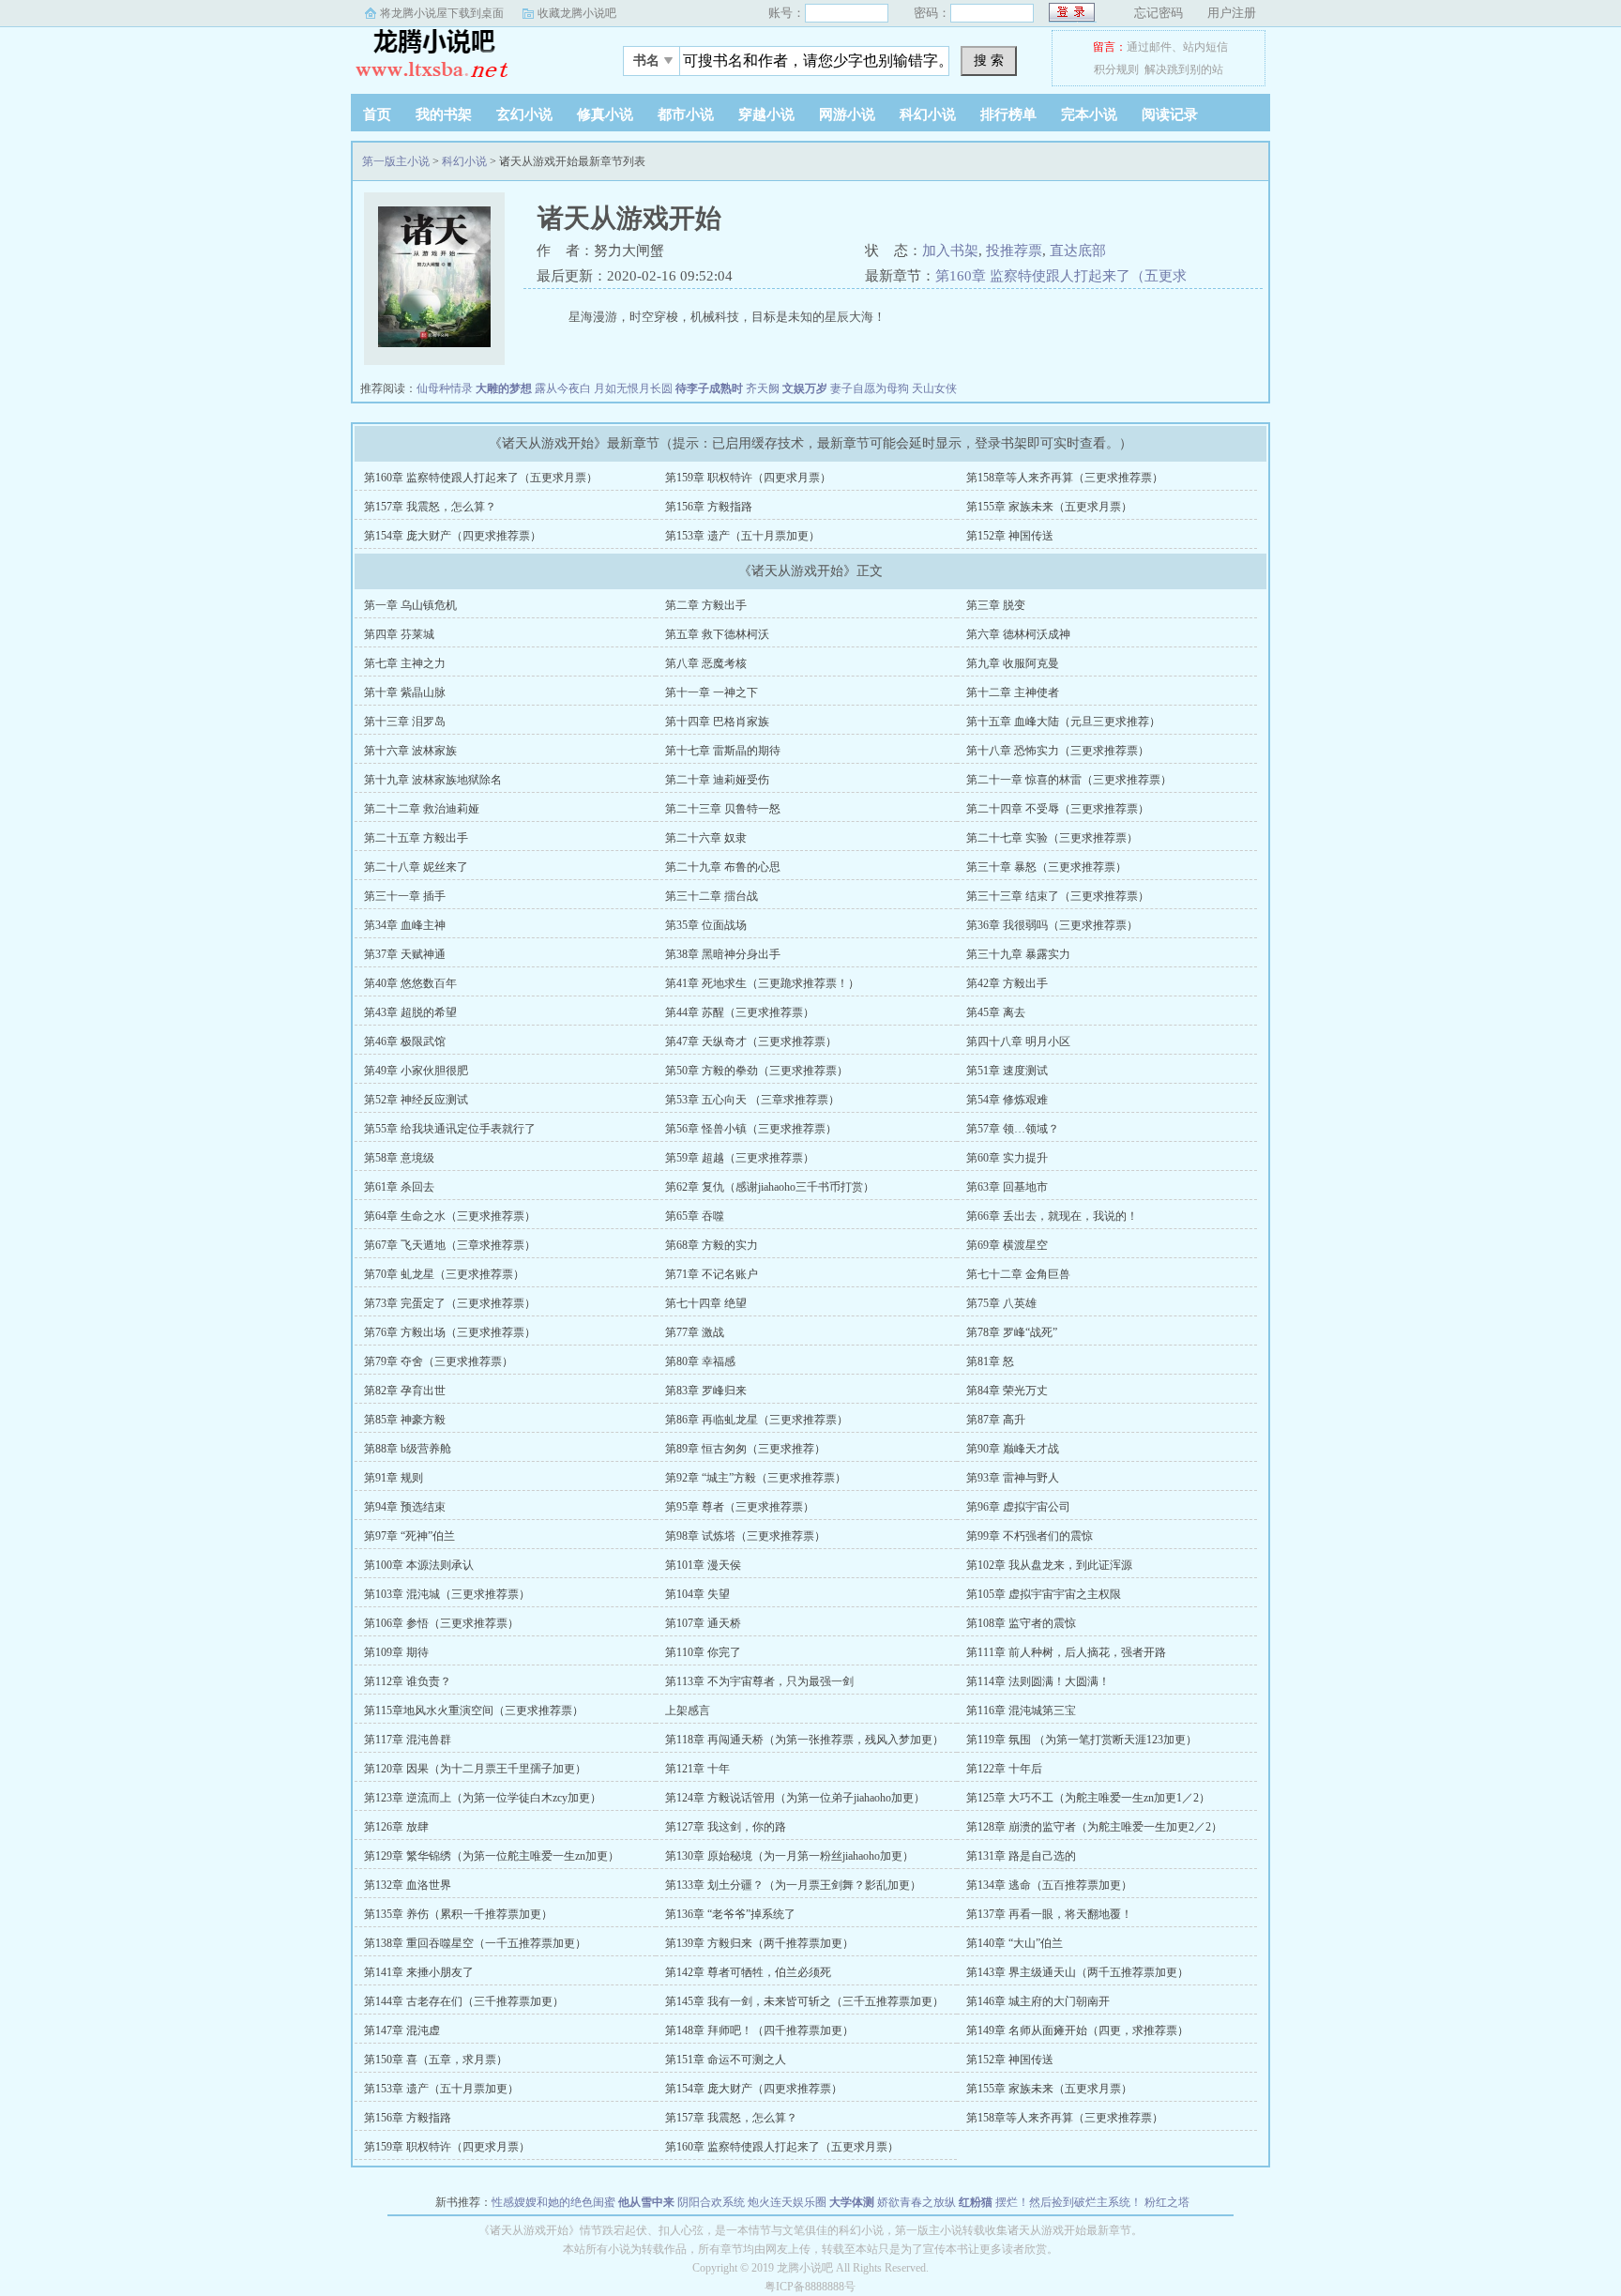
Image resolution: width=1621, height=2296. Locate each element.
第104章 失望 (697, 1594)
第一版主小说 (468, 55)
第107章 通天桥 (703, 1623)
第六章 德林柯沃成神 (1018, 634)
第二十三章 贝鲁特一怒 (723, 809)
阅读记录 (1170, 114)
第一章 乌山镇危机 (410, 605)
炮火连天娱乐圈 (787, 2202)
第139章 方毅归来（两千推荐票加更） (759, 1943)
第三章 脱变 (996, 605)
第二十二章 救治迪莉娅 (422, 809)
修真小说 (605, 114)
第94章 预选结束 (405, 1507)
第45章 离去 (996, 1012)
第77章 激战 (695, 1332)
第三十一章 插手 (405, 896)
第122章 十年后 (1004, 1769)
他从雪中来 (646, 2202)
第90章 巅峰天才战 (1013, 1449)
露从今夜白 (563, 388)
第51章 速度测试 (1007, 1071)
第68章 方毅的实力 (712, 1245)
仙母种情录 (445, 388)
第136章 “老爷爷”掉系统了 (730, 1914)
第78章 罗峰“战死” (1012, 1332)
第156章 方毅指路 (709, 507)
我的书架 (444, 114)
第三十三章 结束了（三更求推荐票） (1058, 896)
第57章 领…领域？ (1013, 1129)
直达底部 (1078, 251)
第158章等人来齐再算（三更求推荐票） (1065, 478)
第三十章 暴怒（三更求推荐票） (1046, 867)
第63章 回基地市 (1007, 1187)
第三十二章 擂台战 (712, 896)
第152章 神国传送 (1010, 536)
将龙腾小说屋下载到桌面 (442, 13)
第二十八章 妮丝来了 (416, 867)
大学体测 (852, 2202)
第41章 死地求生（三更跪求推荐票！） (762, 983)
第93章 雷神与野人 (1013, 1478)
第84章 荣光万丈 (1007, 1391)
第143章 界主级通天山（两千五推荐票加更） (1077, 1972)
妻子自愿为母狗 (870, 388)
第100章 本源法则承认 (419, 1565)
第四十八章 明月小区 (1018, 1042)
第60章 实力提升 (1007, 1158)
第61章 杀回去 (399, 1187)
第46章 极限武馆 (405, 1042)
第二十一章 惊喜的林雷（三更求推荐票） (1069, 780)
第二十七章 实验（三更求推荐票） (1052, 838)
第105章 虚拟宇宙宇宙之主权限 (1044, 1594)
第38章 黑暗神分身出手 (723, 954)
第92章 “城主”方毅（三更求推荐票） (756, 1478)
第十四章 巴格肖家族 (717, 722)
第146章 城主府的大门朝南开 (1038, 2001)
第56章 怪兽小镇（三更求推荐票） (751, 1129)
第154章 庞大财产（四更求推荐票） (453, 536)
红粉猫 (976, 2202)
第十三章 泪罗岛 (405, 722)
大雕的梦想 (504, 388)
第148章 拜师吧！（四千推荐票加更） (759, 2030)
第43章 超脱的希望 (410, 1012)
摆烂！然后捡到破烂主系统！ (1068, 2202)
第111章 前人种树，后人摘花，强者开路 (1066, 1652)
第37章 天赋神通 (405, 954)
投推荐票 (1014, 251)
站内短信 (1205, 47)
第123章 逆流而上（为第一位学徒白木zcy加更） (483, 1798)
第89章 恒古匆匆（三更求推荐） (745, 1449)
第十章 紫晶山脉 (405, 692)
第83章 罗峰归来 (706, 1391)
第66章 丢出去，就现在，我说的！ (1052, 1216)
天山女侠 (934, 388)
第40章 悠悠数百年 (410, 983)
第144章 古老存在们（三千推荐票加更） (464, 2001)
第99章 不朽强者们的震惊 (1030, 1536)
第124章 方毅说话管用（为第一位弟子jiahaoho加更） (795, 1798)
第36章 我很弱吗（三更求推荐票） (1052, 925)
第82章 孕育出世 (405, 1391)
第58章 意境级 (399, 1158)
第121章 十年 (697, 1769)
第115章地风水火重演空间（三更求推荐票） (474, 1711)
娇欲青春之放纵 (917, 2202)
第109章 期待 (396, 1652)
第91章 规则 (394, 1478)
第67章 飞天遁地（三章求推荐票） (450, 1245)
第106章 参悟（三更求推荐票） (441, 1623)
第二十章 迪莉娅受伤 (717, 780)
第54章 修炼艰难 (1007, 1100)
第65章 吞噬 (695, 1216)
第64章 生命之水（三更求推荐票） (450, 1216)
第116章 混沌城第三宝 (1021, 1711)
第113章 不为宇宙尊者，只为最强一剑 (759, 1681)
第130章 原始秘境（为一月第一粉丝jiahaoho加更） (789, 1856)
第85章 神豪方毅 (405, 1420)
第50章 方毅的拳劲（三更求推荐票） (757, 1071)
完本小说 (1089, 114)
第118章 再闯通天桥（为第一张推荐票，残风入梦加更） (804, 1740)
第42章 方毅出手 (1007, 983)
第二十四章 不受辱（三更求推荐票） (1058, 809)
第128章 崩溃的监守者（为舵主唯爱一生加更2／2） (1094, 1827)
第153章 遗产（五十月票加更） (742, 536)
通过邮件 (1149, 47)
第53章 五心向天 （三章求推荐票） (752, 1100)
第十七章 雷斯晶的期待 (723, 751)
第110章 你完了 (703, 1652)
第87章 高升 (996, 1420)
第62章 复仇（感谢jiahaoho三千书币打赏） (770, 1187)
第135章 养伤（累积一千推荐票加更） (458, 1914)
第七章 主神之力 (405, 663)
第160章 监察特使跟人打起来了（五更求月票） (481, 478)
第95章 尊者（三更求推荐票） (740, 1507)
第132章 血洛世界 (408, 1885)
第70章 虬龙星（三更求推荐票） (444, 1274)
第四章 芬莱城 (399, 634)
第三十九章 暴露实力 (1018, 954)
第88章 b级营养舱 (408, 1449)
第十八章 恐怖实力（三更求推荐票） (1058, 751)
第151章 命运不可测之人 (726, 2060)
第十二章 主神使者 (1013, 692)
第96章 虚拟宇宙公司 (1018, 1507)
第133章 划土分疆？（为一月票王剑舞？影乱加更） (793, 1885)
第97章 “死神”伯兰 (409, 1536)
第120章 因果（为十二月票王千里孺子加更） (475, 1769)
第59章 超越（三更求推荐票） (740, 1158)
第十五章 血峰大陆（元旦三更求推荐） (1063, 722)
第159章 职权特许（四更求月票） (748, 478)
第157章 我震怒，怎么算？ (430, 507)
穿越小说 (766, 114)
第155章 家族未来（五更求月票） (1049, 507)
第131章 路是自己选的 (1021, 1856)
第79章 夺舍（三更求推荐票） (439, 1361)
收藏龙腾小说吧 (577, 13)
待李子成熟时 (709, 388)
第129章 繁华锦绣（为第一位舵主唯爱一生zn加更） (492, 1856)
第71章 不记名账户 (712, 1274)
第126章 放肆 (396, 1827)
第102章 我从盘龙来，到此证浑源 (1049, 1565)
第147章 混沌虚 (402, 2030)
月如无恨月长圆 (633, 388)
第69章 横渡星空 (1007, 1245)
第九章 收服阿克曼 (1013, 663)
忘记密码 (1159, 13)
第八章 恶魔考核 (706, 663)
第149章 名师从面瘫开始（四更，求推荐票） (1077, 2030)
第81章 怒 (990, 1361)
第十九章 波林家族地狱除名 (433, 780)
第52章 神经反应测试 (416, 1100)
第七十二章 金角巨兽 (1018, 1274)
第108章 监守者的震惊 (1021, 1623)
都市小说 (686, 114)
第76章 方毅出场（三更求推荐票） (450, 1332)
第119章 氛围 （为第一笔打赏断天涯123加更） (1082, 1740)
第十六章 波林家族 (410, 751)
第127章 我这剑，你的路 (726, 1827)
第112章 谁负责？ (408, 1681)
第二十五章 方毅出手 (416, 838)
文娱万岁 (805, 388)
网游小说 (847, 114)
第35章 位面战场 (706, 925)
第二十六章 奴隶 (706, 838)
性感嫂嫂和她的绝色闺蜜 (553, 2202)
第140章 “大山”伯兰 (1015, 1943)
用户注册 (1232, 13)
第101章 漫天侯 (703, 1565)
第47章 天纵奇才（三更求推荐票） (751, 1042)
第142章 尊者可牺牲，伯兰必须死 (748, 1972)
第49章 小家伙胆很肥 (416, 1071)
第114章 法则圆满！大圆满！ (1038, 1681)
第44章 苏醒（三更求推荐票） (740, 1012)
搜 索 (989, 60)
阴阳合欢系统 (711, 2202)
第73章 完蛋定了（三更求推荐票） (450, 1303)
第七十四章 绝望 (706, 1303)
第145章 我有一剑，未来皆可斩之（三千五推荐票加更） (804, 2001)
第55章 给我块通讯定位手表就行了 (450, 1129)
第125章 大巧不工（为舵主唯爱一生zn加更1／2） (1088, 1798)
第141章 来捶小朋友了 (419, 1972)
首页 (377, 114)
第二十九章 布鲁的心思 (723, 867)
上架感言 (688, 1711)
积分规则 (1116, 69)
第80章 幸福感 (700, 1361)
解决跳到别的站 (1184, 69)
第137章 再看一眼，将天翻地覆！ (1049, 1914)
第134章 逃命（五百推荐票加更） (1049, 1885)
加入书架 (950, 251)
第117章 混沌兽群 (408, 1740)
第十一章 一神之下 (712, 692)
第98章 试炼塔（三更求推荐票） (745, 1536)
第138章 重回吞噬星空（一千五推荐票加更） (475, 1943)
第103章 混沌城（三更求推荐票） (447, 1594)
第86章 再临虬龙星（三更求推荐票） (757, 1420)
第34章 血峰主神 (405, 925)
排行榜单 (1008, 114)
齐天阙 (763, 388)
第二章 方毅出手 (706, 605)
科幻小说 (928, 114)
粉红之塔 (1167, 2202)
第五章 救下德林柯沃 (717, 634)
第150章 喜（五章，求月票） (436, 2060)
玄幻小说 (524, 114)
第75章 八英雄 (1001, 1303)
